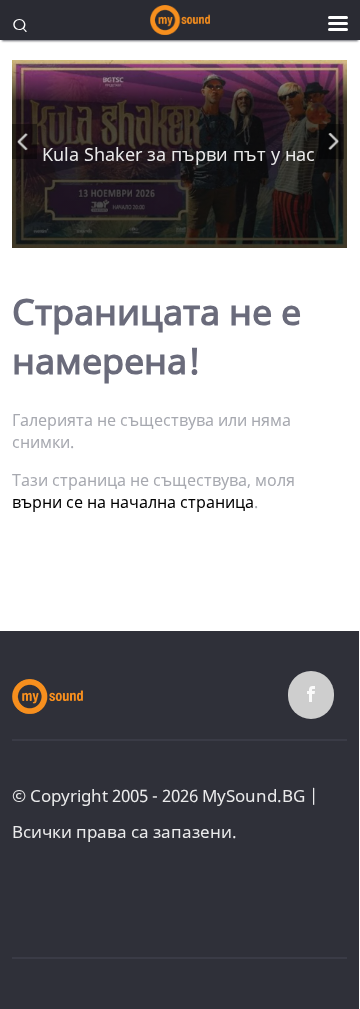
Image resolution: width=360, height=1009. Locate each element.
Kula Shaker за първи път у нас (178, 154)
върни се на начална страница (133, 502)
